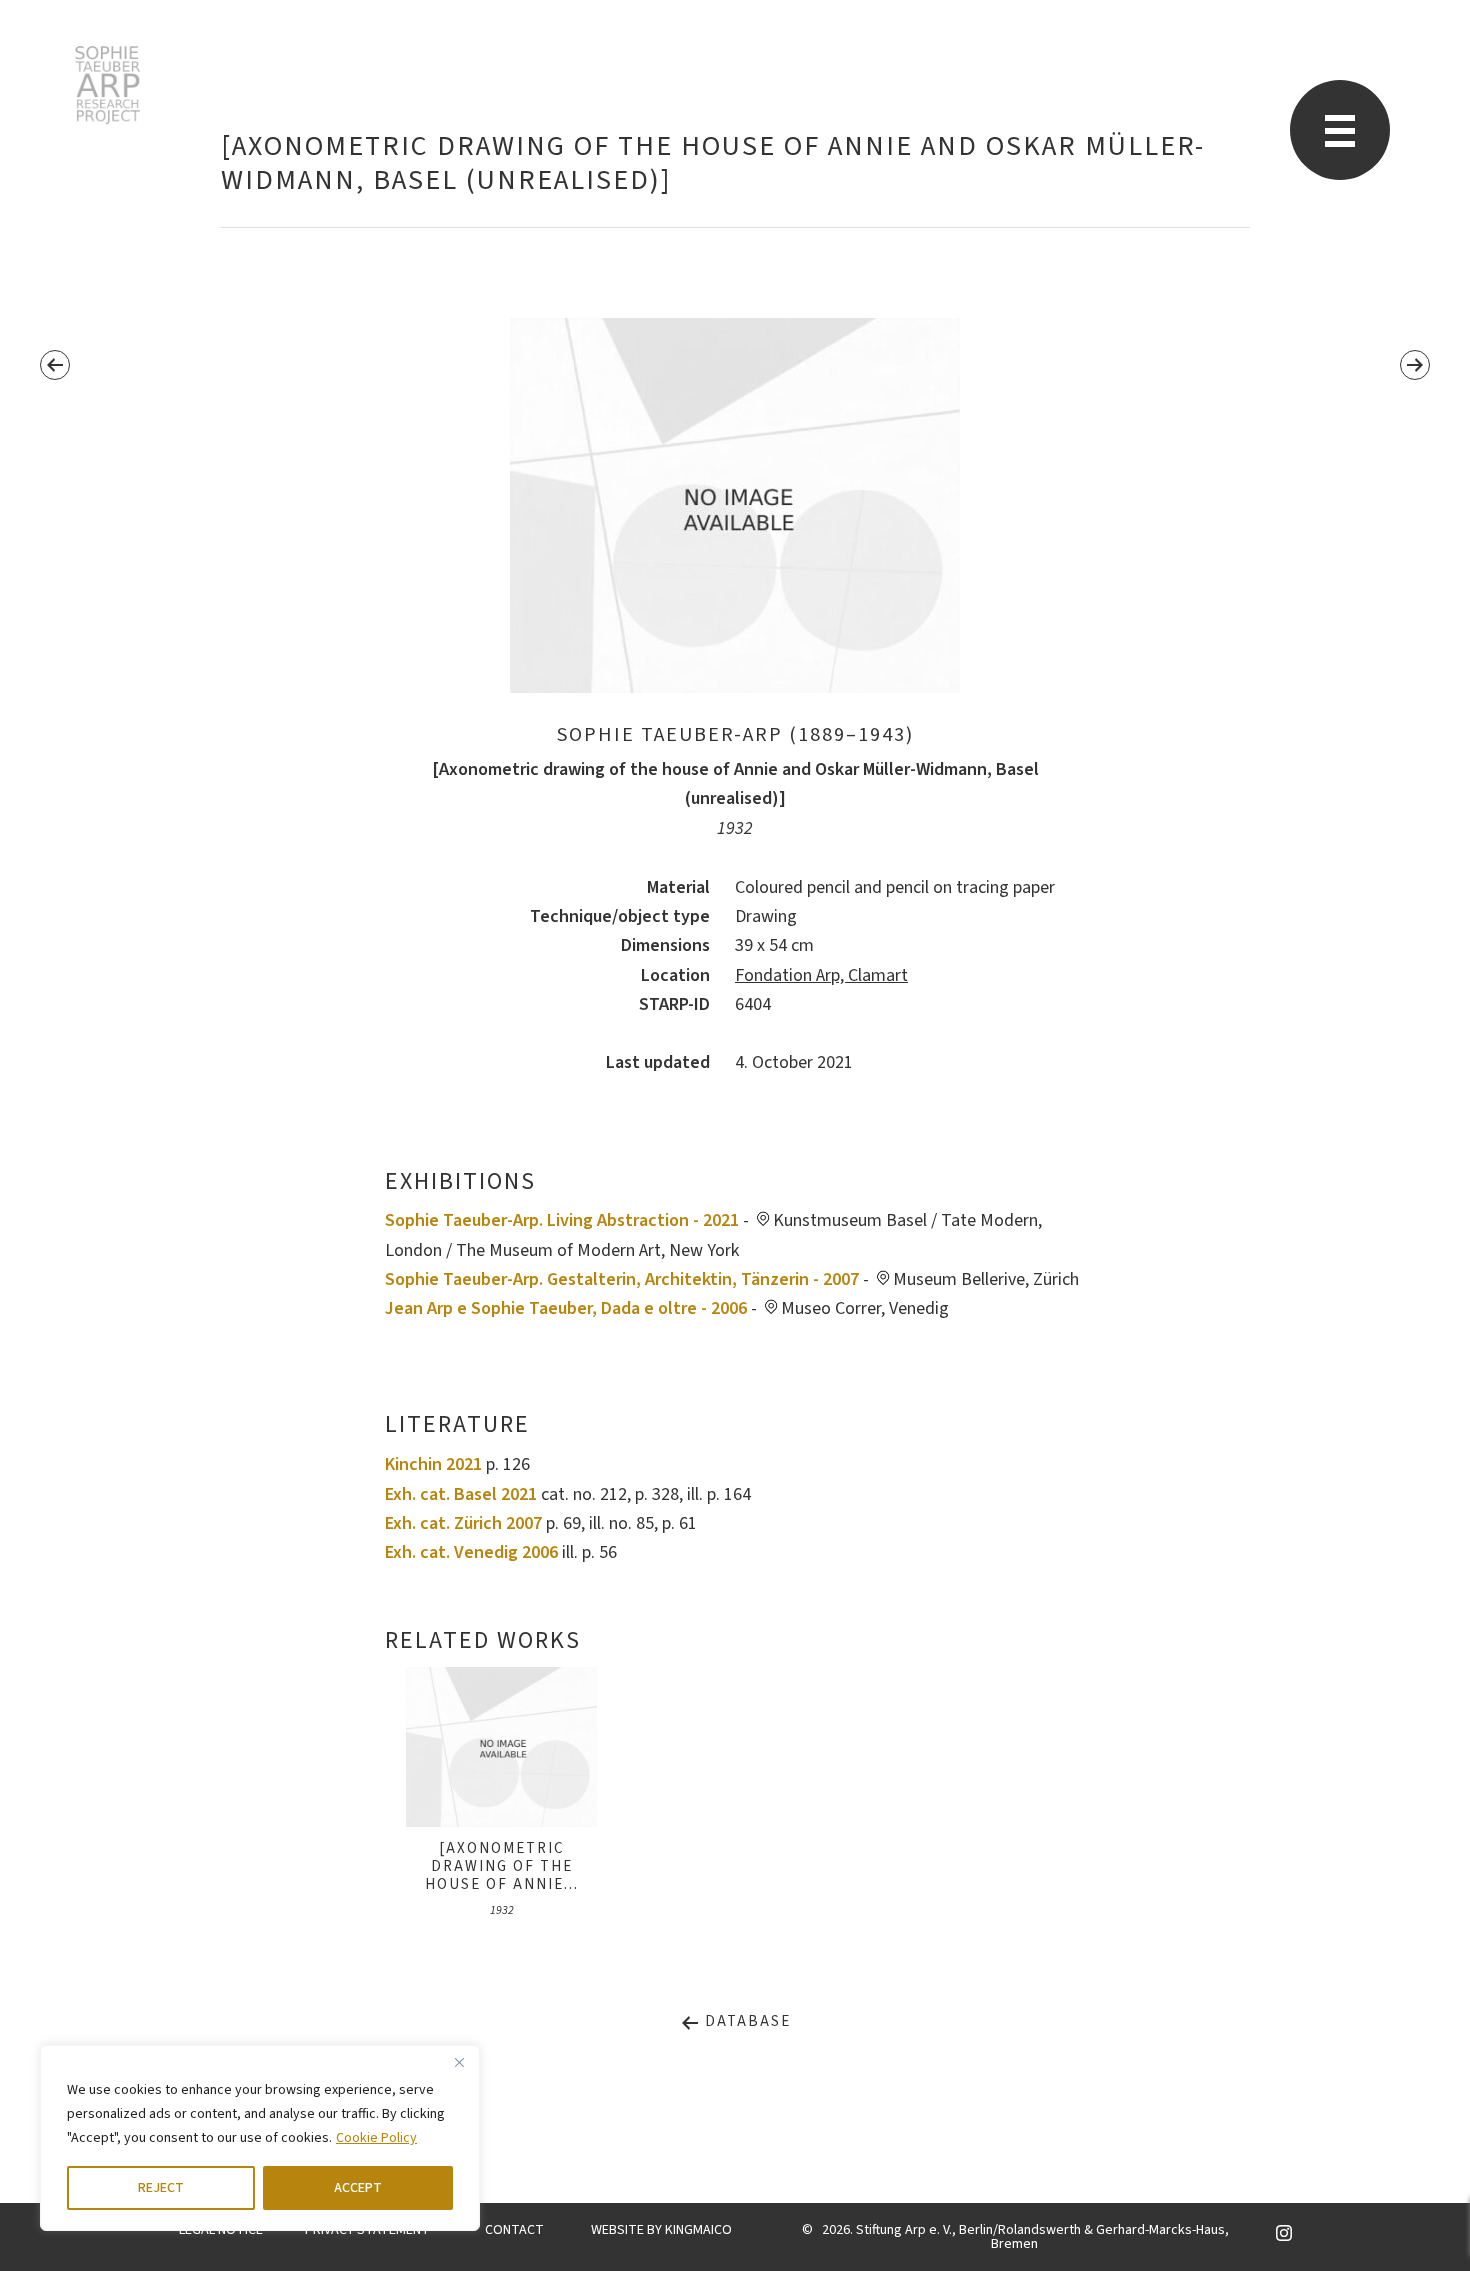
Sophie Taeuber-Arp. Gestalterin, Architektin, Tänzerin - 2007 (622, 1279)
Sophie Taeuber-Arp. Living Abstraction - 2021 (562, 1220)
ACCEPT (358, 2188)
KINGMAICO (698, 2230)
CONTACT (514, 2230)
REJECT (161, 2188)
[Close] (459, 2062)
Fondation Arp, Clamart (821, 975)
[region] (260, 2138)
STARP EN (107, 85)
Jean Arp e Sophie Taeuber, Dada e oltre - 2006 (566, 1308)
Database (745, 2021)
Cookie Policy (376, 2138)
